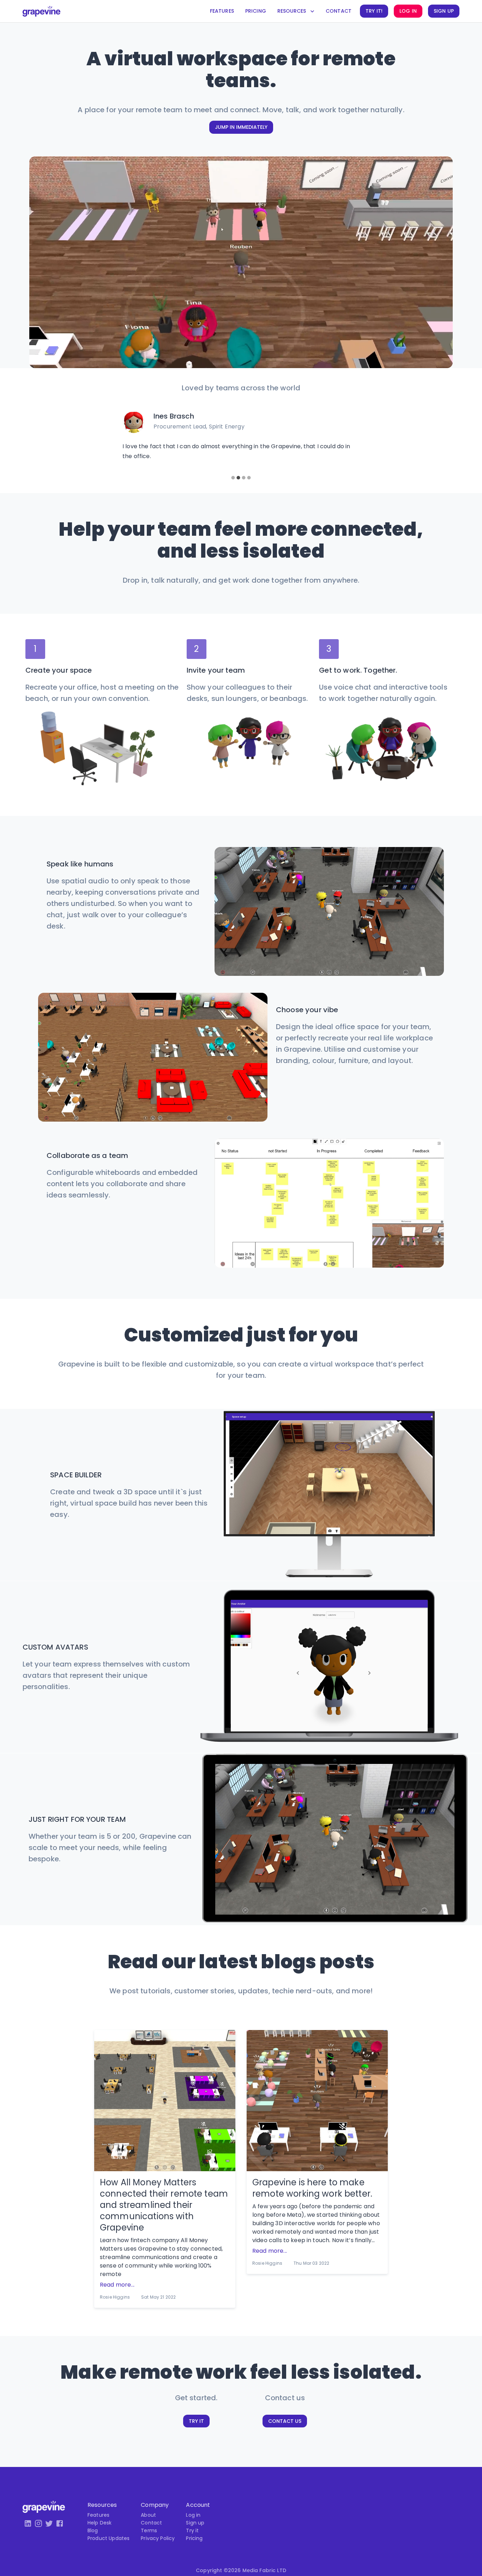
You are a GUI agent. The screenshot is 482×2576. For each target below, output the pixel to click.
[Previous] (110, 442)
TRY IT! (374, 11)
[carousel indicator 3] (244, 478)
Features (222, 11)
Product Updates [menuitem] (109, 2538)
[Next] (372, 442)
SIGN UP (444, 11)
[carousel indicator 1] (233, 478)
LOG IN (408, 11)
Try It (196, 2421)
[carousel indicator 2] (238, 478)
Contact (339, 11)
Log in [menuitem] (193, 2515)
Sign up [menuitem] (195, 2523)
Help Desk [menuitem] (100, 2523)
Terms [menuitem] (149, 2530)
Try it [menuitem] (192, 2530)
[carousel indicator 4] (249, 478)
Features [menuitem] (98, 2515)
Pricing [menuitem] (194, 2538)
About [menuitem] (148, 2515)
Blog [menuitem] (93, 2530)
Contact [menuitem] (151, 2523)
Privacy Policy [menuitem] (158, 2538)
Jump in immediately (241, 127)
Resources (292, 11)
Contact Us (285, 2421)
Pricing (256, 11)
